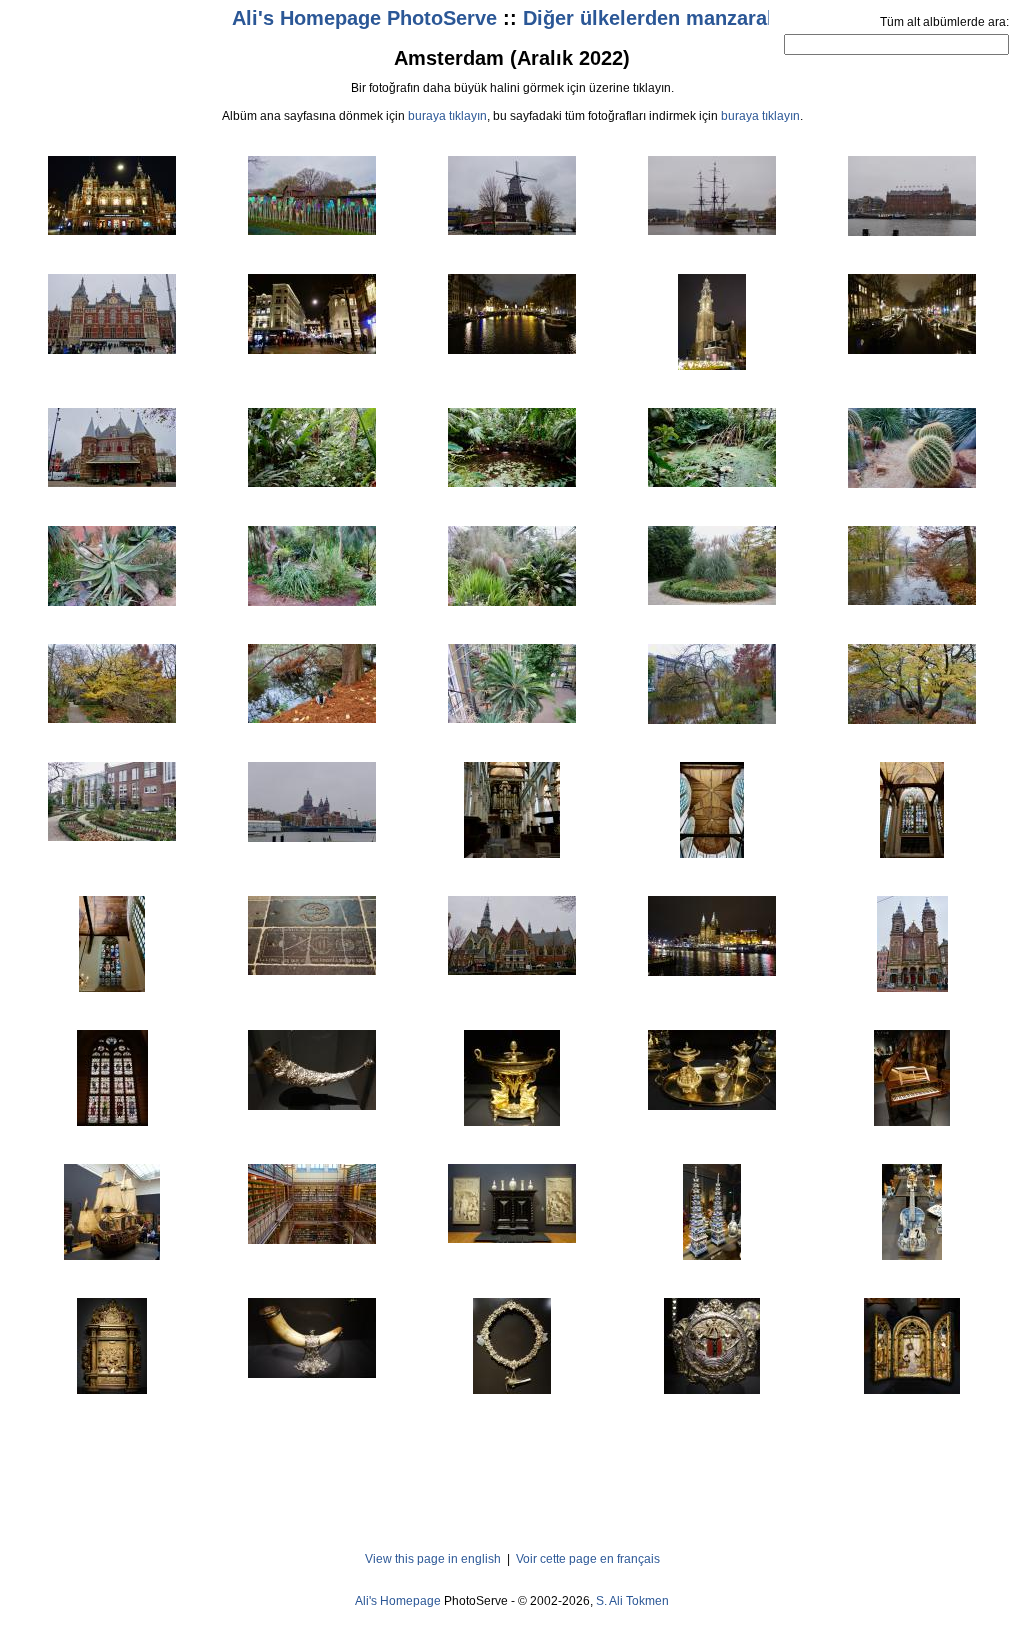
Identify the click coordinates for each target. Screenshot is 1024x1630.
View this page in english (433, 1559)
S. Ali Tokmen (632, 1601)
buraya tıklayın (447, 116)
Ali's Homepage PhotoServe (364, 18)
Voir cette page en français (588, 1559)
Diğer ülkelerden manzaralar (657, 18)
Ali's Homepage (398, 1601)
